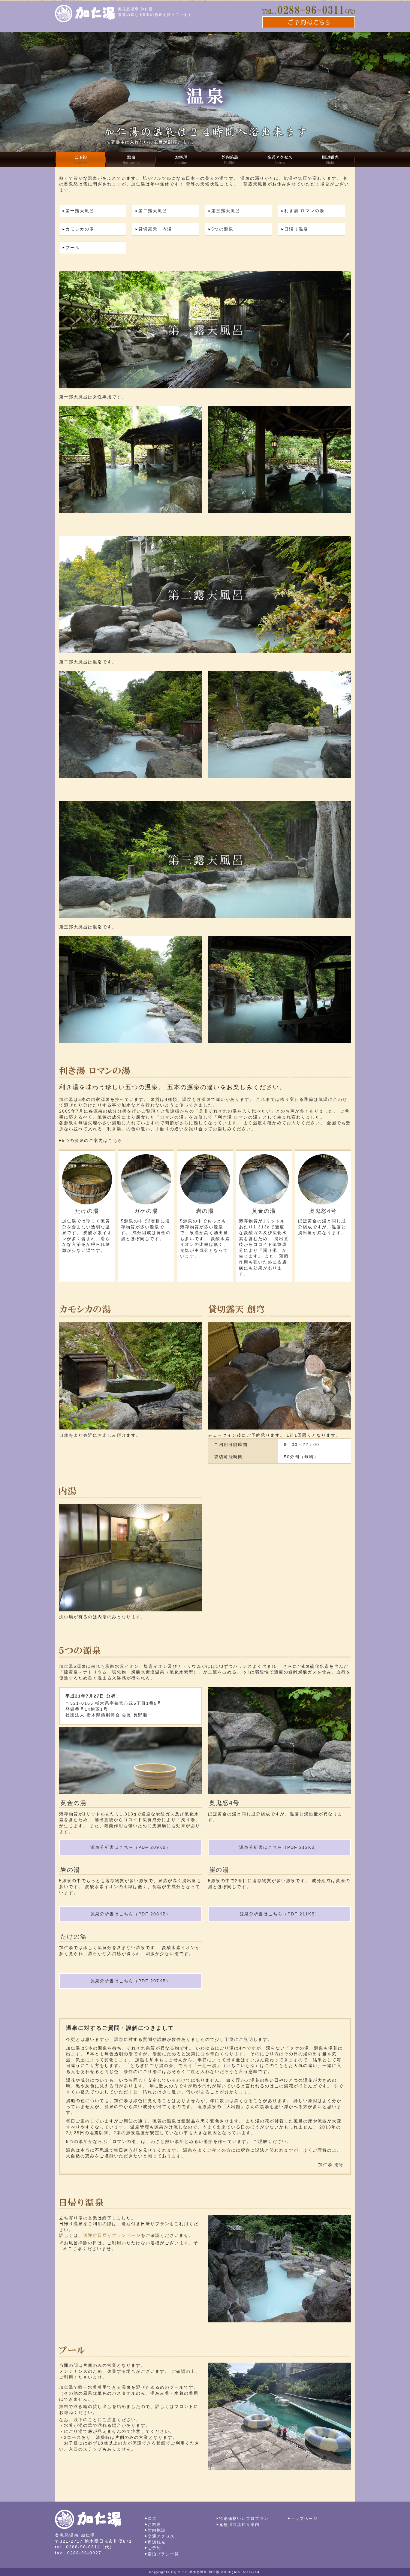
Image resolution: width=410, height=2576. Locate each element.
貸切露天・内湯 (155, 229)
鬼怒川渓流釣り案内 (239, 2525)
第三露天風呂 (226, 211)
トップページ (304, 2519)
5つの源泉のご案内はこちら (92, 1140)
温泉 (152, 2519)
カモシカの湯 (80, 229)
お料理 (154, 2525)
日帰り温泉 (296, 229)
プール (73, 248)
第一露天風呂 (80, 211)
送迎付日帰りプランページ (112, 2235)
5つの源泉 (222, 229)
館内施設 (157, 2530)
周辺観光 (157, 2542)
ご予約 (154, 2548)
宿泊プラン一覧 (163, 2554)
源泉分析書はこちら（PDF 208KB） (131, 1914)
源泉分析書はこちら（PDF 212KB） (279, 1847)
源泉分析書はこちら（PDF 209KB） (131, 1847)
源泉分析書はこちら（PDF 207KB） (131, 1981)
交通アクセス (161, 2536)
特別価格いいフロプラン (244, 2519)
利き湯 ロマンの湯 (304, 211)
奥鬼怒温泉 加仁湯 (205, 2572)
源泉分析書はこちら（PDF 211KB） (280, 1914)
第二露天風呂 (153, 211)
